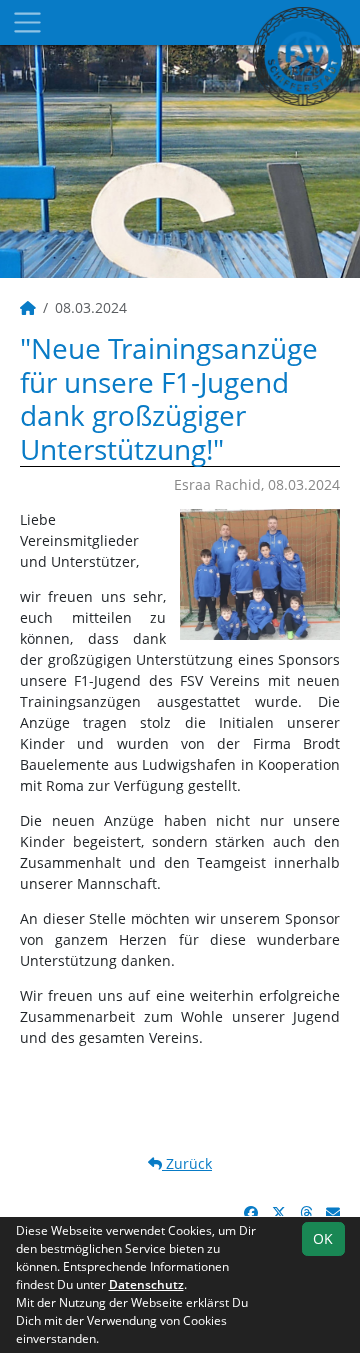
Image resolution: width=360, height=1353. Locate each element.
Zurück (187, 1163)
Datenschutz (146, 1284)
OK (323, 1238)
